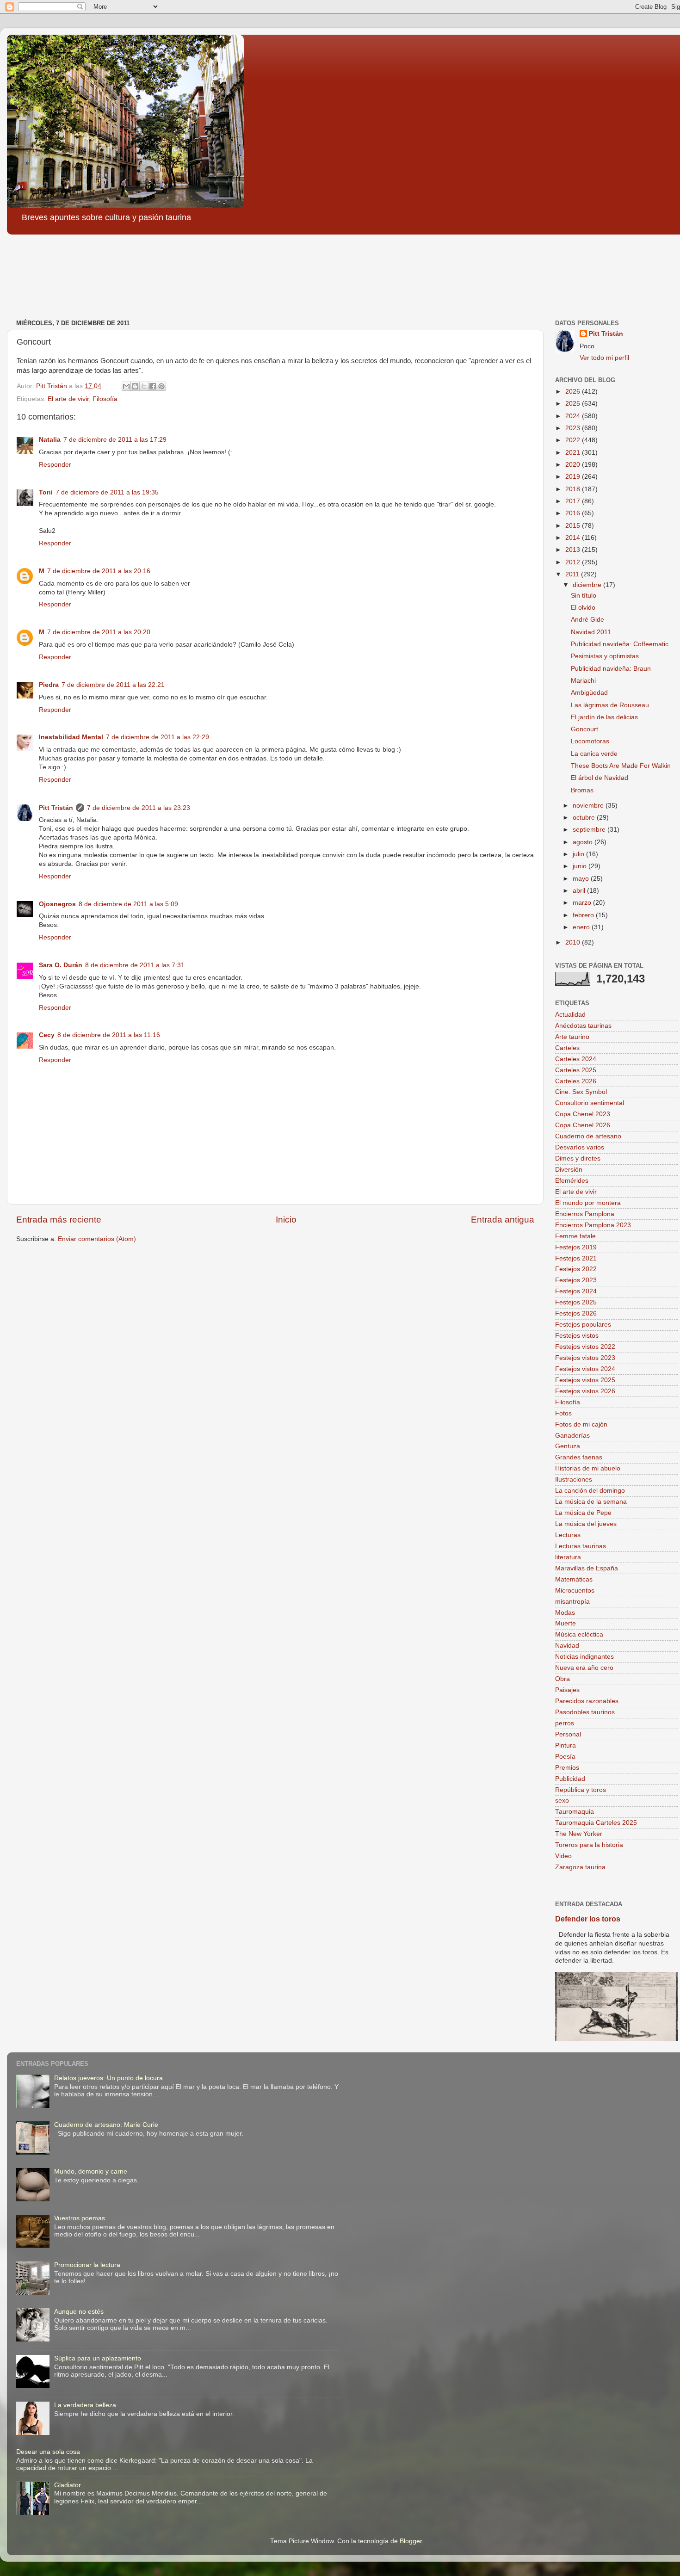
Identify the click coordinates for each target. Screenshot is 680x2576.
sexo (562, 1801)
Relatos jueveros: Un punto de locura (108, 2078)
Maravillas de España (587, 1568)
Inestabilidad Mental (71, 737)
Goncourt (584, 729)
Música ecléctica (579, 1634)
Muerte (566, 1623)
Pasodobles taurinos (585, 1712)
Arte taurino (572, 1037)
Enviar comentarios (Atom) (97, 1239)
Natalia (50, 440)
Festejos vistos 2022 (585, 1347)
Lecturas (568, 1535)
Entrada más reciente (59, 1220)
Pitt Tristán (56, 808)
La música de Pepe (583, 1513)
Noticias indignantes (584, 1657)
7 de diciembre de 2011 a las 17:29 (115, 440)
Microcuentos (575, 1591)
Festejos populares (583, 1325)
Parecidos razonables (587, 1701)
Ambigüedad (589, 693)
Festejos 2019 (576, 1247)
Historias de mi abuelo (588, 1468)
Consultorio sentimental (590, 1103)
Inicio (286, 1220)
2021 (574, 453)
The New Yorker (579, 1834)
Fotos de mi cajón (581, 1424)
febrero (584, 915)
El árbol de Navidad (600, 778)
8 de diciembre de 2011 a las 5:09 (128, 904)
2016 (574, 513)
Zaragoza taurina (580, 1867)
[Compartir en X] (144, 386)
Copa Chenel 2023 (583, 1114)
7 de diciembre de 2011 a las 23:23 (139, 808)
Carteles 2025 (576, 1070)
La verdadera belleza (85, 2405)
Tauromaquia (575, 1812)
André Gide (587, 620)
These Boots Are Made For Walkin (621, 766)
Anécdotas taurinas (583, 1026)
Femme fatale (575, 1236)
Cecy (47, 1035)
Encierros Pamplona (585, 1214)
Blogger (411, 2541)
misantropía (572, 1602)
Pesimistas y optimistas (605, 656)
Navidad (567, 1646)
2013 (574, 550)
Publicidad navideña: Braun (611, 669)
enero (582, 927)
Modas (565, 1613)
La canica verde (594, 754)
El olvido (583, 608)
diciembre (588, 585)
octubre (585, 818)
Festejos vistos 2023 (585, 1358)
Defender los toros (588, 1919)
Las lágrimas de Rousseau (610, 705)
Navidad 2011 (591, 632)
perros (565, 1723)
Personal (568, 1734)
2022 (574, 440)
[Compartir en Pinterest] (161, 386)
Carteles (567, 1048)
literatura (568, 1557)
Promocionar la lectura (87, 2265)
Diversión (569, 1170)
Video (563, 1856)
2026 (574, 392)
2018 (574, 489)
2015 (574, 526)
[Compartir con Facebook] (153, 386)
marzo (583, 903)
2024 (574, 416)
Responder (55, 465)
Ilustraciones (574, 1480)
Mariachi (583, 681)
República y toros (581, 1790)
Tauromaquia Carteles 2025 (596, 1823)
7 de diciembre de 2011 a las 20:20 (99, 632)
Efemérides (572, 1181)
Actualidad (570, 1015)
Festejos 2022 (576, 1269)
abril (580, 891)
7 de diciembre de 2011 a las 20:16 (99, 571)
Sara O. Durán (61, 965)
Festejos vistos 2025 (585, 1380)
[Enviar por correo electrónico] (126, 386)
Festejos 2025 (576, 1302)
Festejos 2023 (576, 1280)
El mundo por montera (588, 1203)
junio (581, 866)
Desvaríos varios (580, 1147)
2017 (574, 501)
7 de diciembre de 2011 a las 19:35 (107, 492)
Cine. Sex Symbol (581, 1092)
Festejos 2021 (576, 1258)
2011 (573, 574)
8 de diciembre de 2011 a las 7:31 (135, 965)
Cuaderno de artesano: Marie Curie (106, 2125)
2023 (574, 428)
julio (579, 854)
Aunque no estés (79, 2312)
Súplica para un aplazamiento (98, 2358)
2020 (574, 465)
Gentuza (568, 1446)
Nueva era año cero (584, 1668)
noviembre (589, 806)
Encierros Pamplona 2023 (593, 1225)
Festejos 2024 (576, 1291)
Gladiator (68, 2485)
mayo (582, 879)
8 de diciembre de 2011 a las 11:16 (109, 1035)
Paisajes (567, 1690)
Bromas (582, 790)
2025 (574, 404)
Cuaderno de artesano (588, 1136)
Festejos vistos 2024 (585, 1369)
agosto (584, 842)
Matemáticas (574, 1579)
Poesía (565, 1757)
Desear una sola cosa (48, 2452)
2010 (574, 942)
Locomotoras (590, 741)
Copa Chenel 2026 (583, 1125)
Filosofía (105, 399)
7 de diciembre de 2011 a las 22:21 (113, 685)
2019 (574, 477)
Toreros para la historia (589, 1845)
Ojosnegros (57, 904)
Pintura (566, 1745)
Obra (563, 1679)
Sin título (584, 596)
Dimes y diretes (578, 1158)
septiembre (590, 830)
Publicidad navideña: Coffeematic (620, 644)
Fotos (563, 1413)
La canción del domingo (590, 1491)
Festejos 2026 (576, 1313)
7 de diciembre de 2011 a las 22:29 (158, 737)
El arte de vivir (68, 399)
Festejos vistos (577, 1336)
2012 (574, 562)
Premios (567, 1768)
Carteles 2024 (576, 1059)
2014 (574, 538)
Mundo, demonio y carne (91, 2171)
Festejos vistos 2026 (585, 1391)
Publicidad (570, 1779)
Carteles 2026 (576, 1081)
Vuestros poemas (80, 2218)
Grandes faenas (579, 1457)
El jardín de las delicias (604, 717)
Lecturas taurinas (581, 1546)
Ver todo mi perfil (604, 358)
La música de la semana (591, 1502)
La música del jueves (586, 1524)
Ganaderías (572, 1436)
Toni (46, 492)
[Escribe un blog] (135, 386)
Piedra (49, 685)
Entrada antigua (503, 1220)
